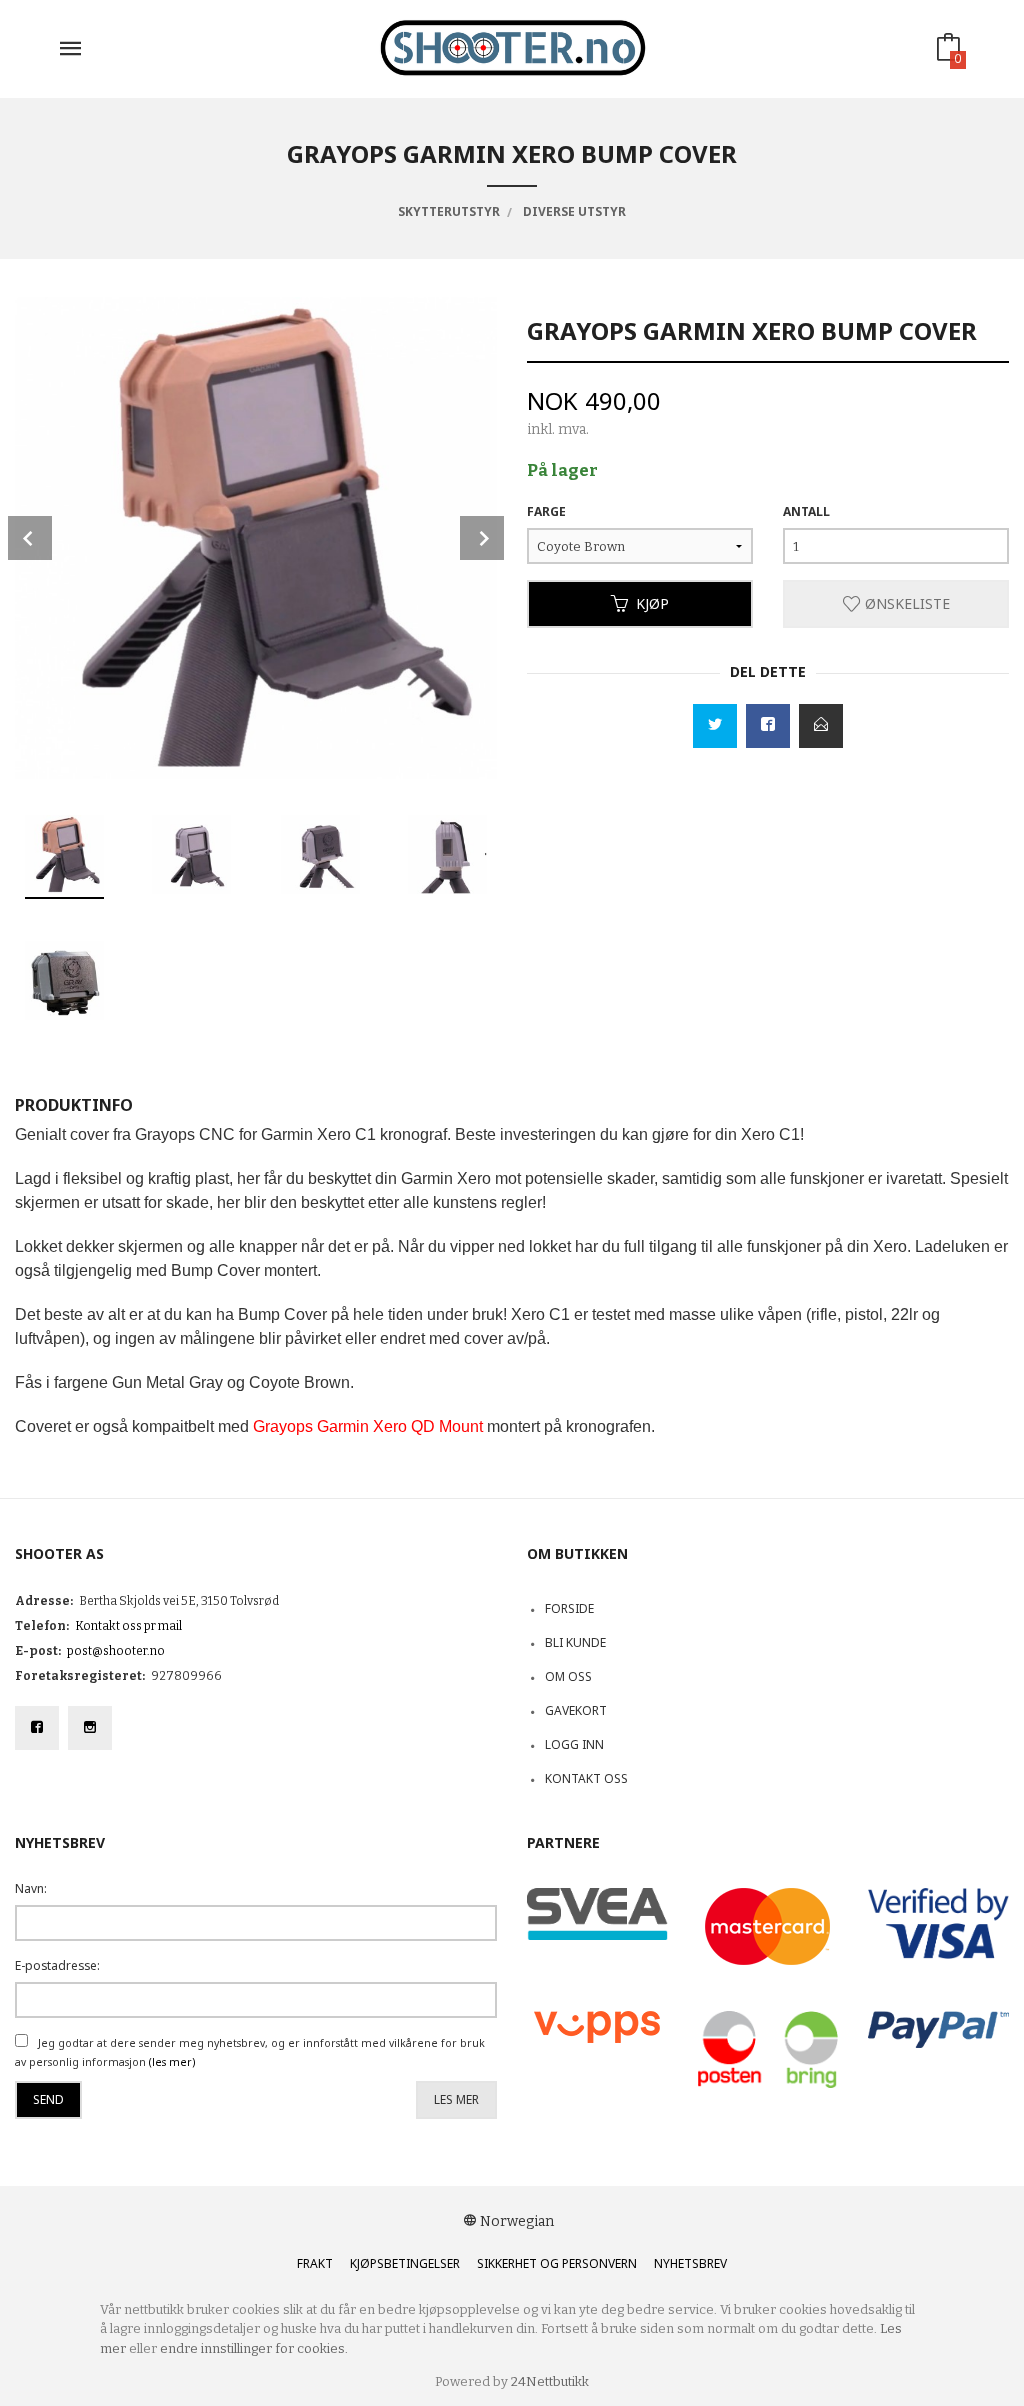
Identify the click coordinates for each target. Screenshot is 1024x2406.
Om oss (568, 1676)
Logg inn (574, 1744)
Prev (30, 538)
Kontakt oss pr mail (128, 1626)
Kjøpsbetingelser (405, 2263)
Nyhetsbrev (690, 2263)
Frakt (315, 2263)
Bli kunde (575, 1642)
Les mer (456, 2099)
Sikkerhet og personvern (557, 2263)
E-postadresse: (57, 1965)
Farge (546, 511)
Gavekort (576, 1710)
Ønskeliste (905, 603)
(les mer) (172, 2062)
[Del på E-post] (821, 726)
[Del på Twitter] (715, 726)
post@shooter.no (116, 1651)
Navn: (31, 1888)
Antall (806, 511)
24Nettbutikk (550, 2381)
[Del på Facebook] (768, 726)
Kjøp (652, 603)
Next (482, 538)
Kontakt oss (586, 1778)
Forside (569, 1608)
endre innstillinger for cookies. (254, 2348)
